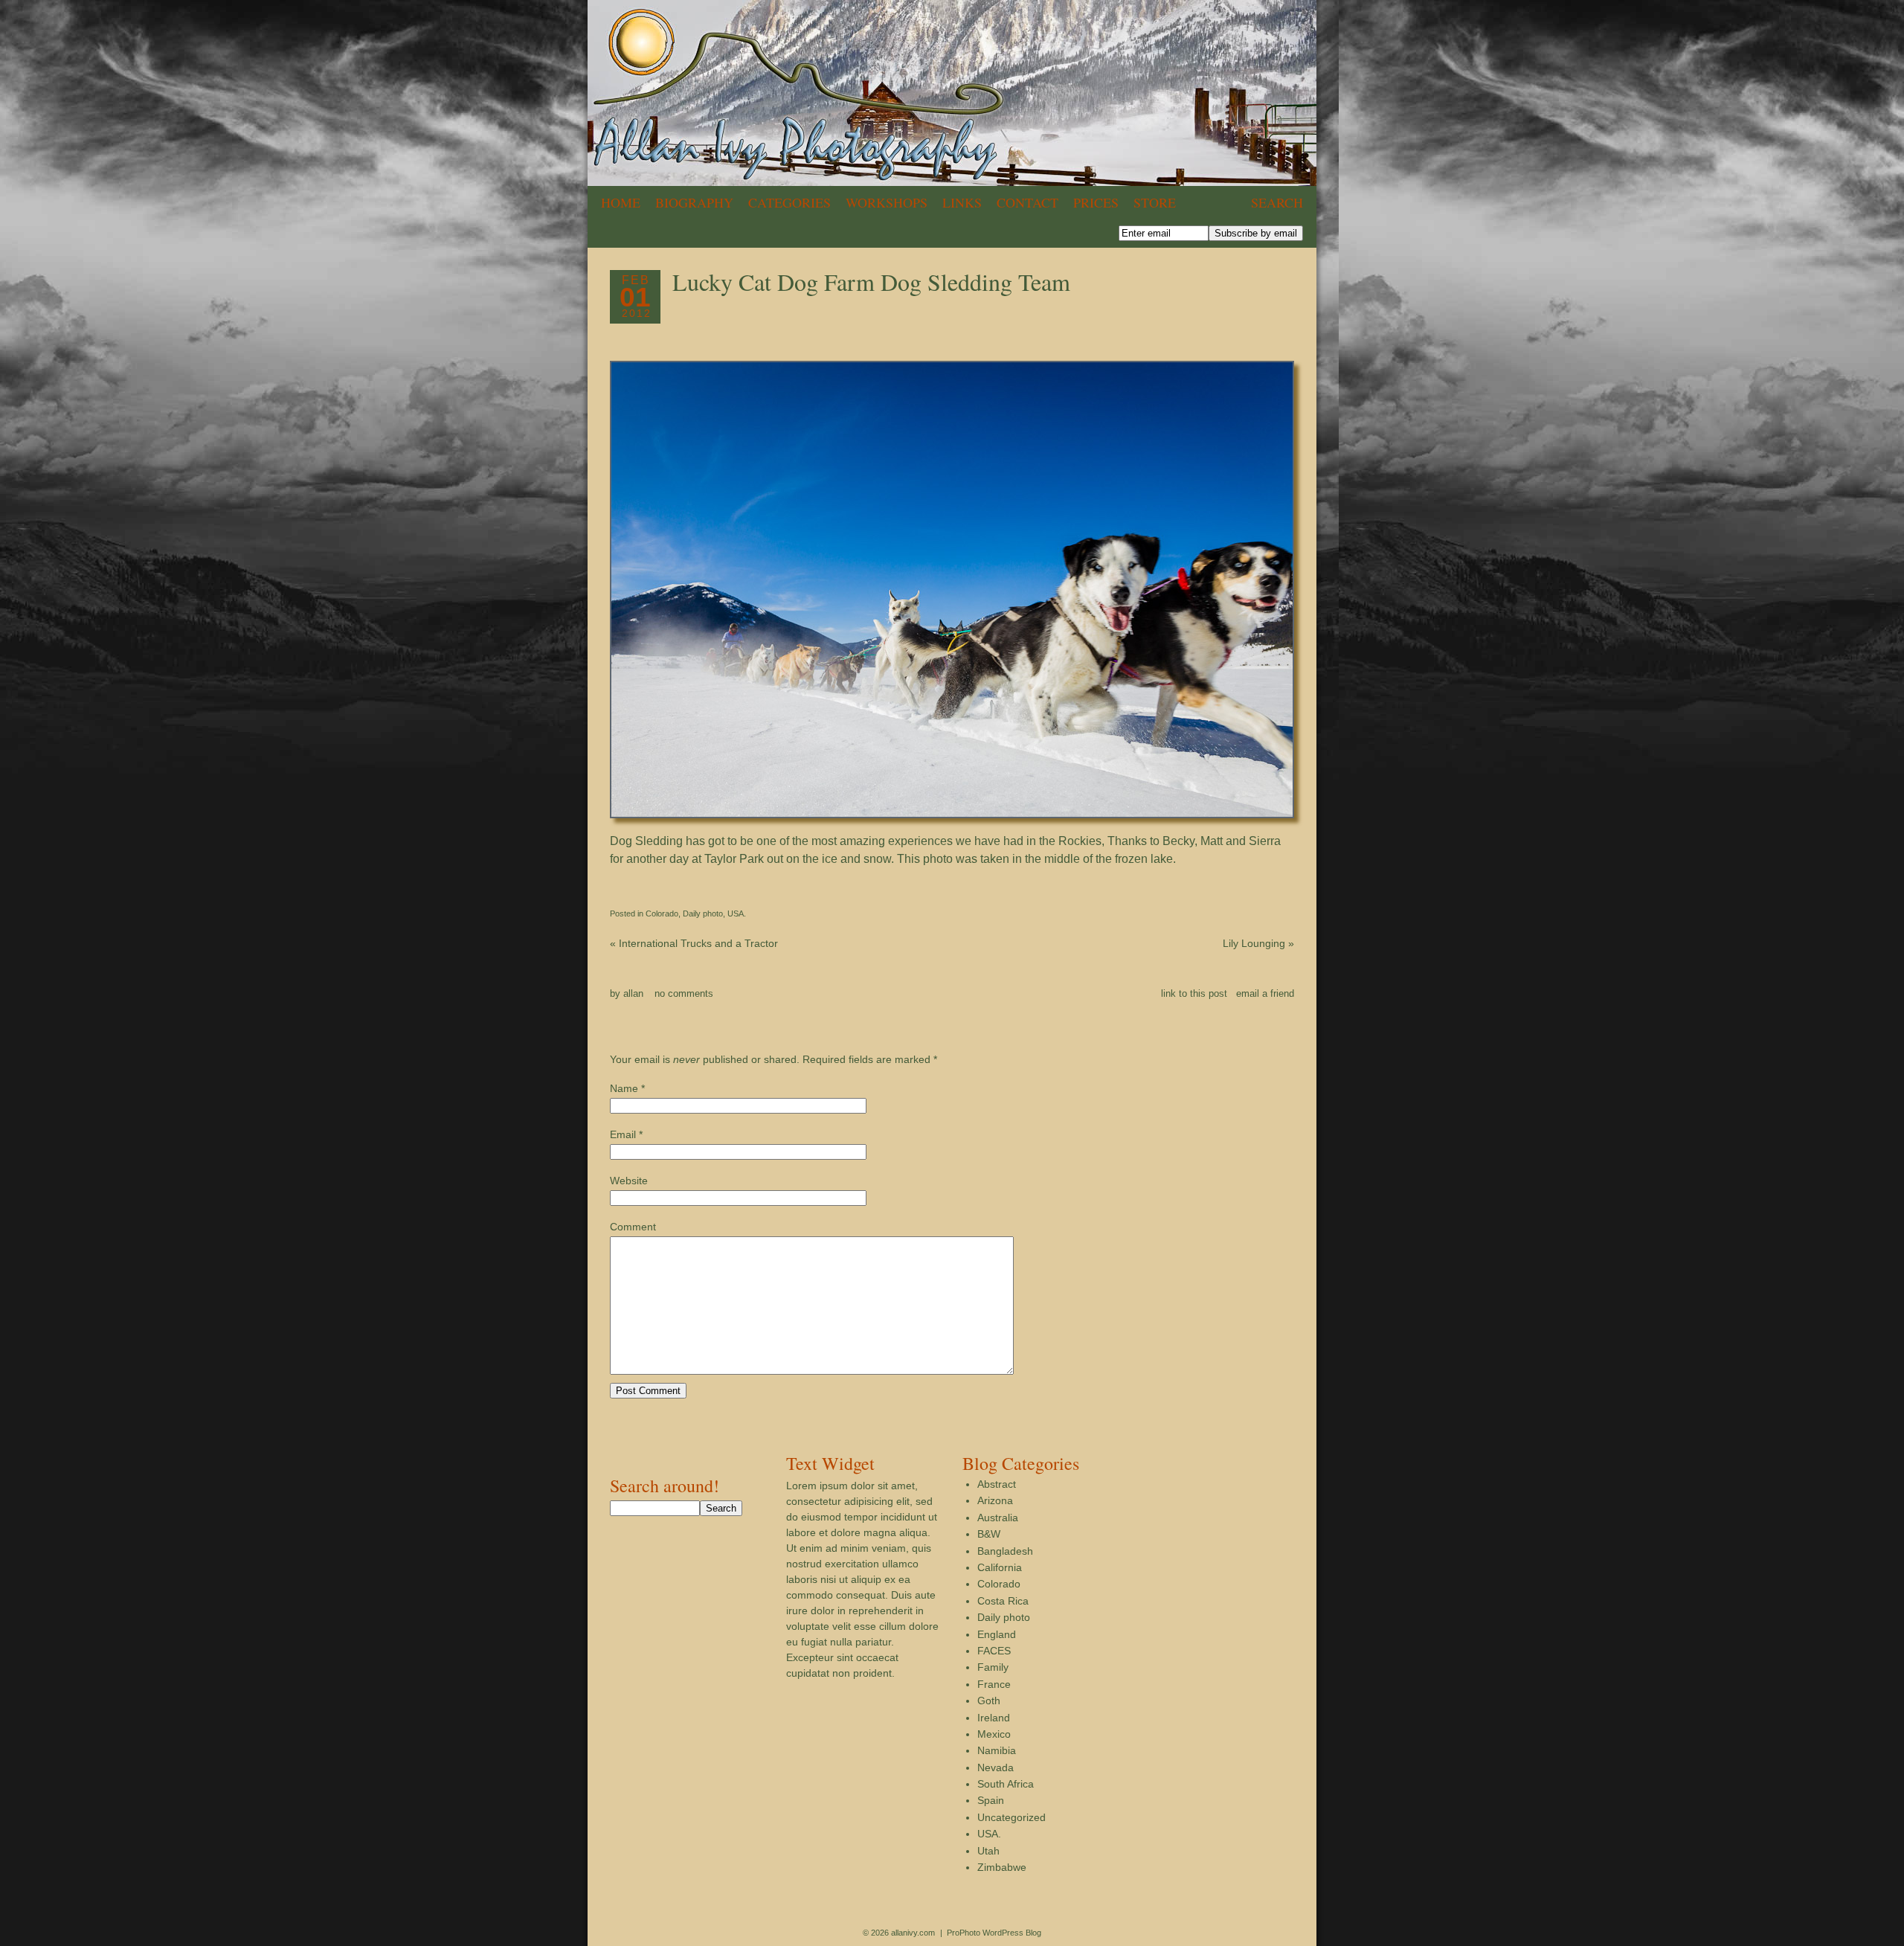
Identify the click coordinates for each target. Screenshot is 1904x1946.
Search (1277, 202)
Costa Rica (1003, 1601)
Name (624, 1088)
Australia (998, 1518)
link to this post (1194, 993)
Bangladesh (1005, 1551)
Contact (1027, 202)
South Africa (1006, 1784)
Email (623, 1134)
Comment (633, 1227)
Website (629, 1181)
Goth (989, 1701)
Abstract (997, 1484)
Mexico (994, 1734)
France (994, 1684)
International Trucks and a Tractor (694, 943)
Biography (694, 202)
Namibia (997, 1750)
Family (993, 1667)
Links (962, 202)
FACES (994, 1651)
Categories (789, 202)
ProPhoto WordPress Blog (994, 1933)
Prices (1096, 202)
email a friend (1265, 993)
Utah (988, 1851)
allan (633, 993)
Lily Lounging (1258, 943)
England (997, 1634)
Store (1155, 202)
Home (621, 202)
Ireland (994, 1718)
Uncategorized (1011, 1817)
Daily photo (703, 913)
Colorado (662, 913)
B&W (989, 1534)
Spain (991, 1800)
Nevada (996, 1767)
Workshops (887, 202)
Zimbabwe (1002, 1867)
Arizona (995, 1500)
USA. (737, 913)
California (1000, 1567)
